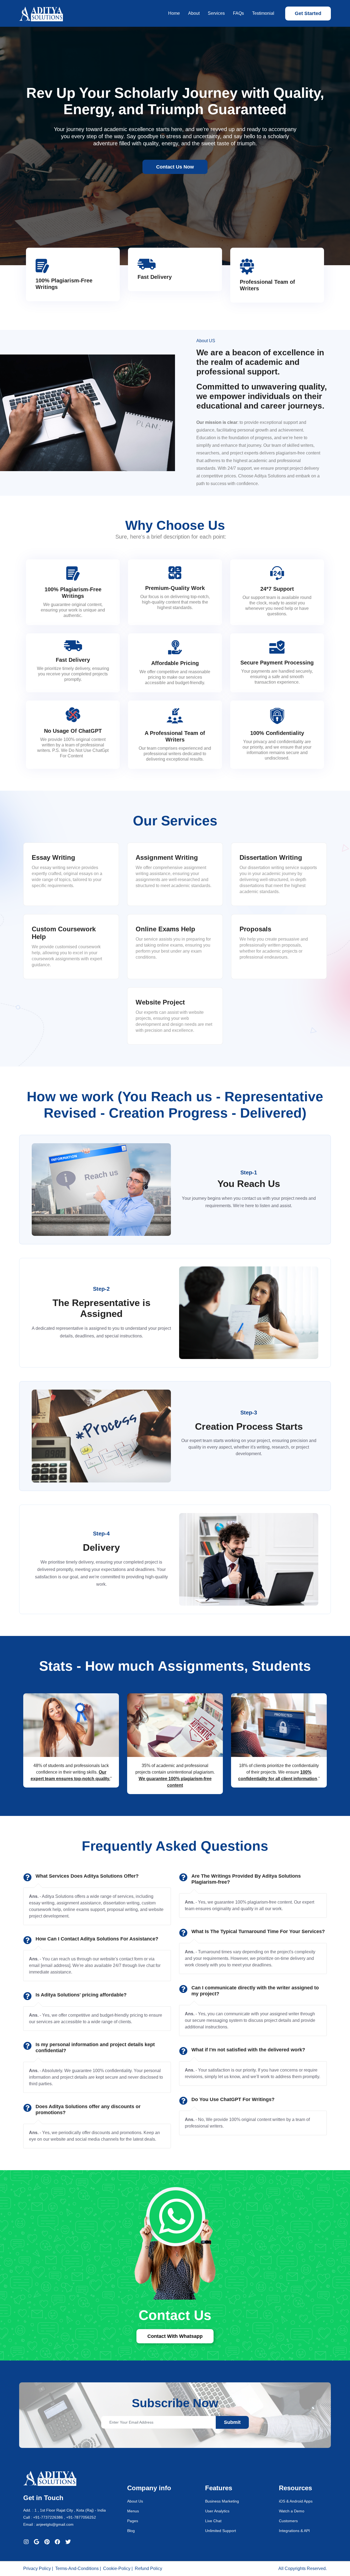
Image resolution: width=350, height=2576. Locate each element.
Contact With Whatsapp (175, 2336)
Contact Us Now (175, 167)
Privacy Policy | (38, 2568)
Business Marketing (222, 2501)
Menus (133, 2511)
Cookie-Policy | (118, 2568)
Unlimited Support (221, 2531)
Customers (288, 2521)
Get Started (308, 13)
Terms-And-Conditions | (78, 2568)
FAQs (238, 13)
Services (216, 13)
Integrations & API (294, 2531)
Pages (133, 2521)
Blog (131, 2531)
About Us (135, 2501)
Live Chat (213, 2521)
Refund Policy (148, 2568)
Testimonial (263, 13)
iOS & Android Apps (296, 2501)
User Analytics (217, 2511)
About (194, 13)
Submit (232, 2422)
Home (174, 13)
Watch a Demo (292, 2511)
